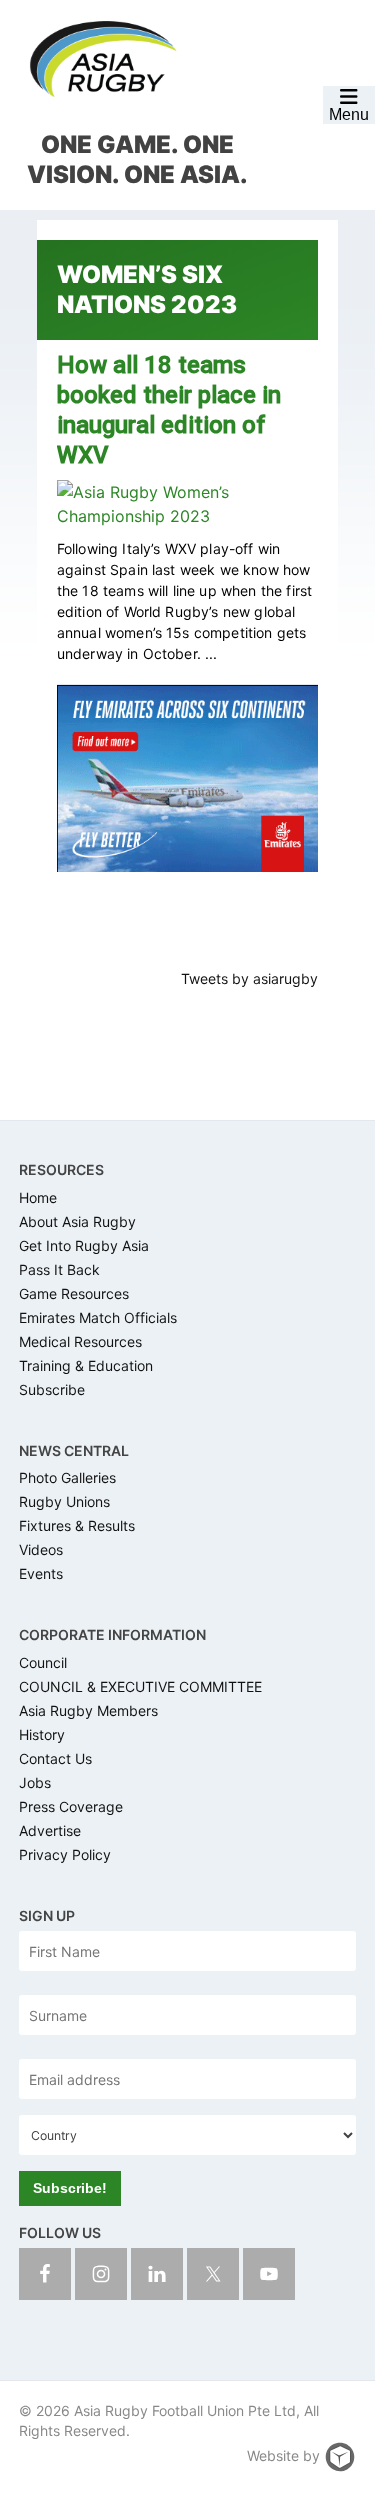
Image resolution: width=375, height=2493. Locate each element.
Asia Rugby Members (88, 1710)
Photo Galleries (67, 1477)
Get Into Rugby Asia (84, 1245)
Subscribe (52, 1389)
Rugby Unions (64, 1501)
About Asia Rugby (77, 1221)
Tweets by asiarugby (249, 978)
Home (38, 1197)
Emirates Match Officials (98, 1317)
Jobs (35, 1782)
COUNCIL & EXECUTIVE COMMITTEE (140, 1686)
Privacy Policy (65, 1854)
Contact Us (55, 1758)
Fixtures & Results (77, 1525)
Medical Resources (80, 1341)
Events (41, 1573)
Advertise (50, 1830)
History (42, 1734)
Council (43, 1662)
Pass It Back (59, 1269)
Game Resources (74, 1293)
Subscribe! (70, 2188)
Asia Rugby (103, 60)
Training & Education (86, 1365)
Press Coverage (71, 1806)
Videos (41, 1549)
